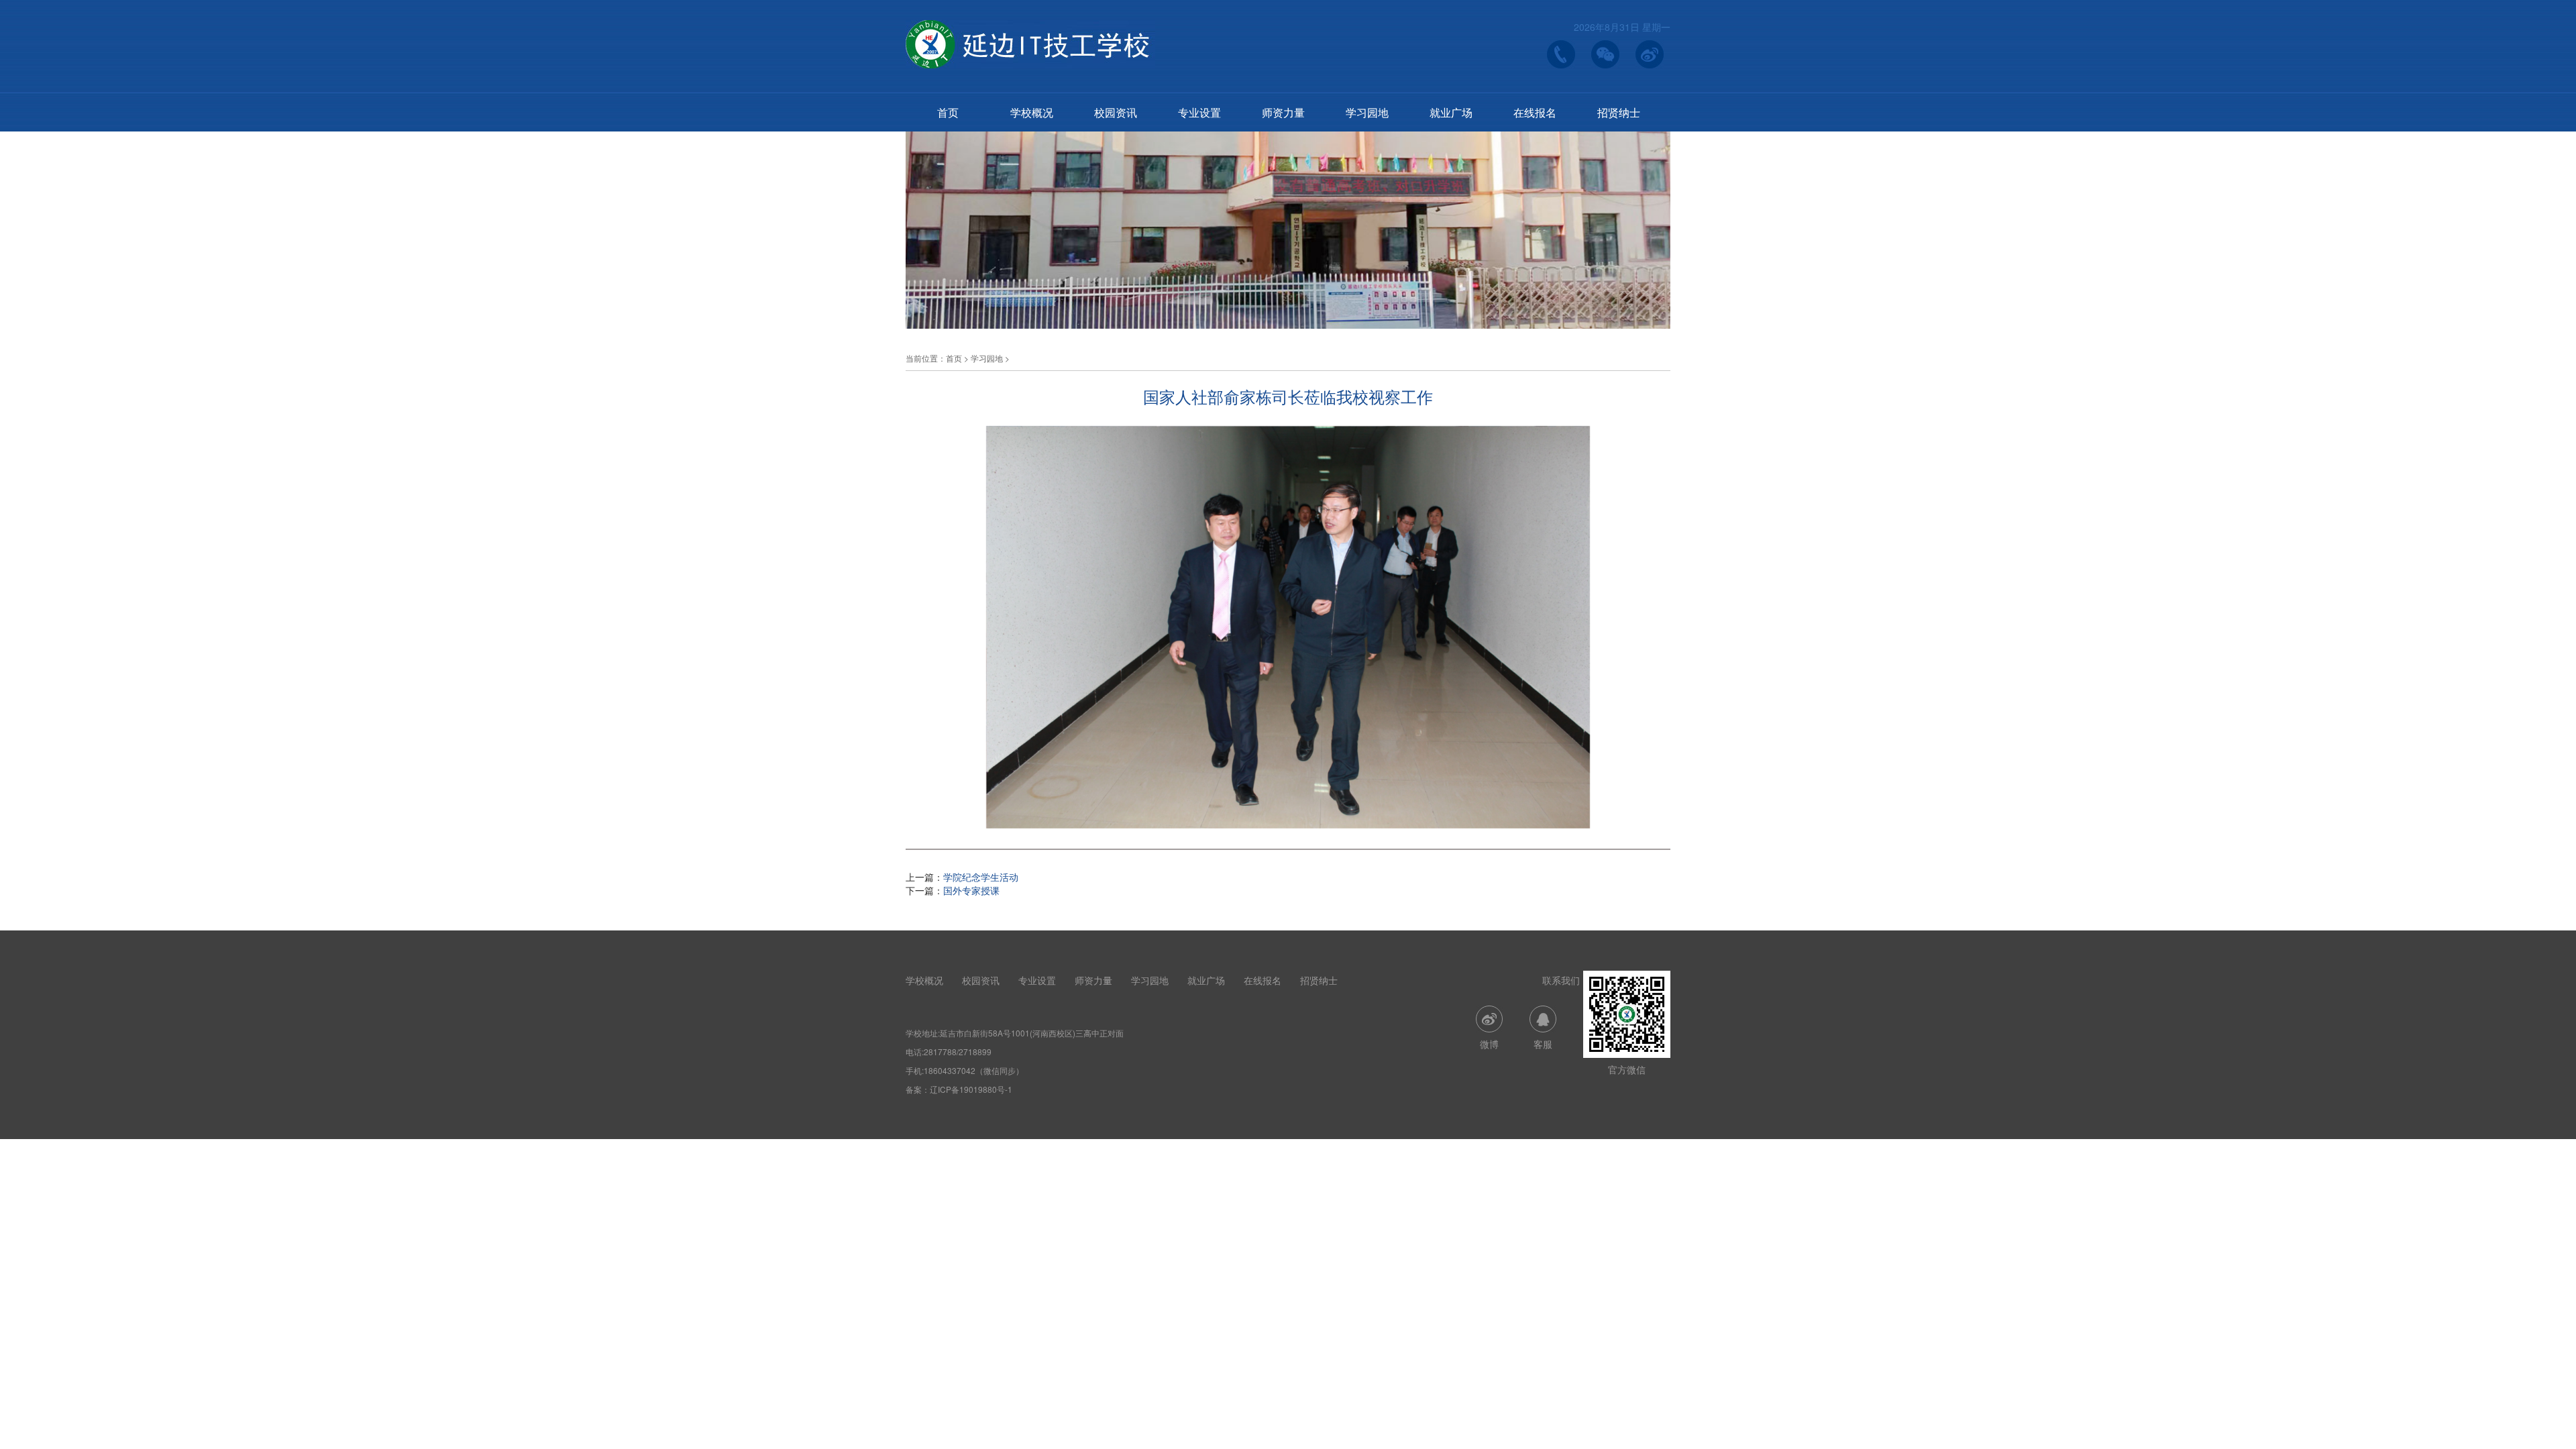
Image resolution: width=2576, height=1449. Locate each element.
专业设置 (1199, 112)
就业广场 (1451, 112)
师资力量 (1283, 112)
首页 (948, 112)
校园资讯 (1116, 112)
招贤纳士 (1619, 112)
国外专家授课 (971, 890)
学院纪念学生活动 (981, 877)
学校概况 (1032, 112)
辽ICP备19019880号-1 (971, 1089)
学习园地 (1367, 112)
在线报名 (1535, 112)
